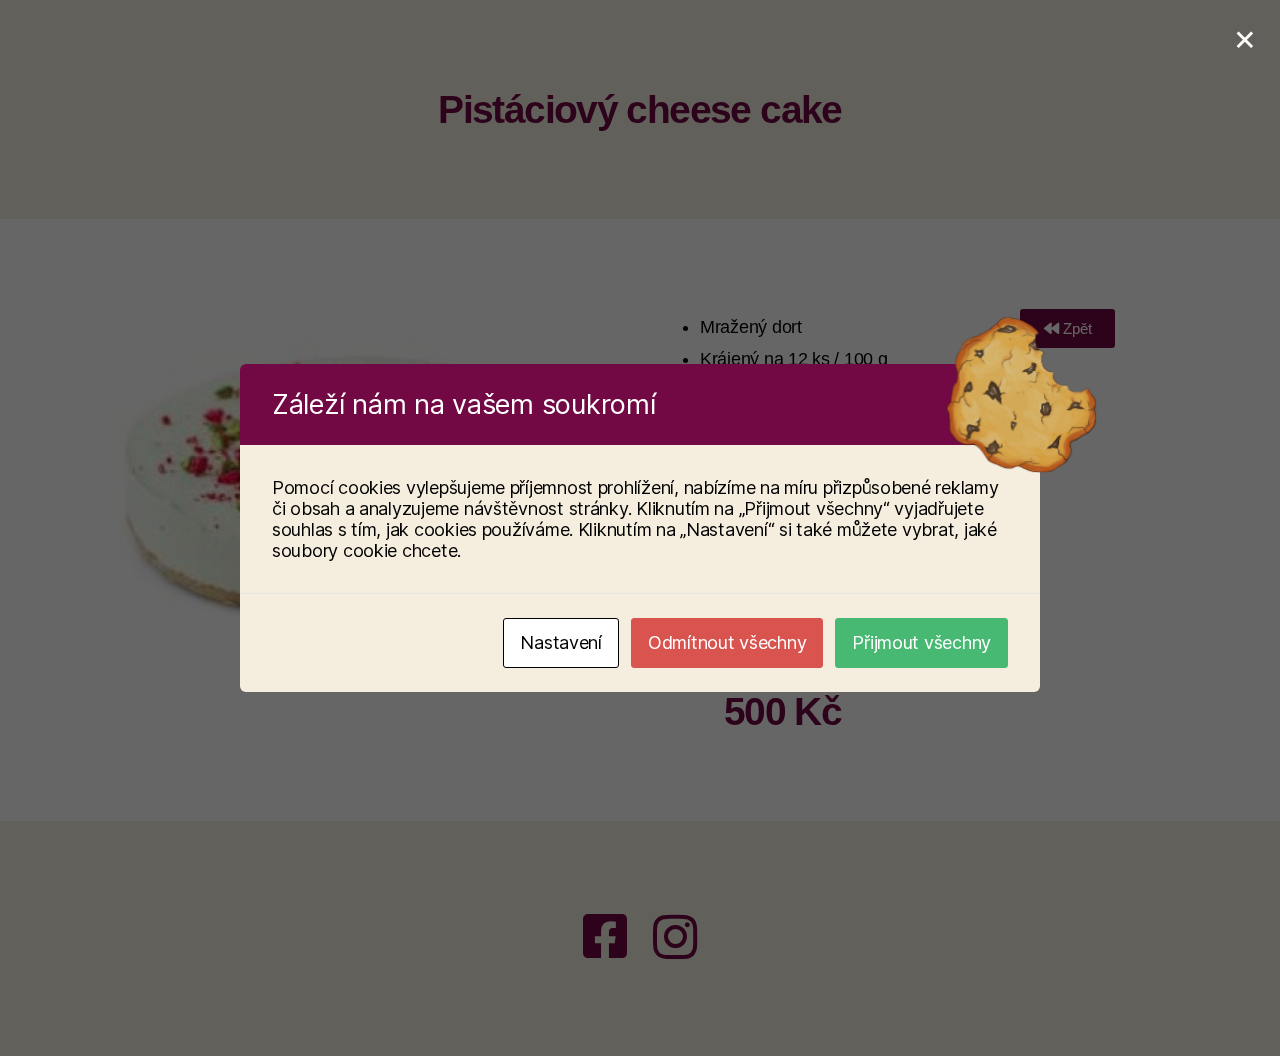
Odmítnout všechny (727, 642)
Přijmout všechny (921, 642)
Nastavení (561, 642)
